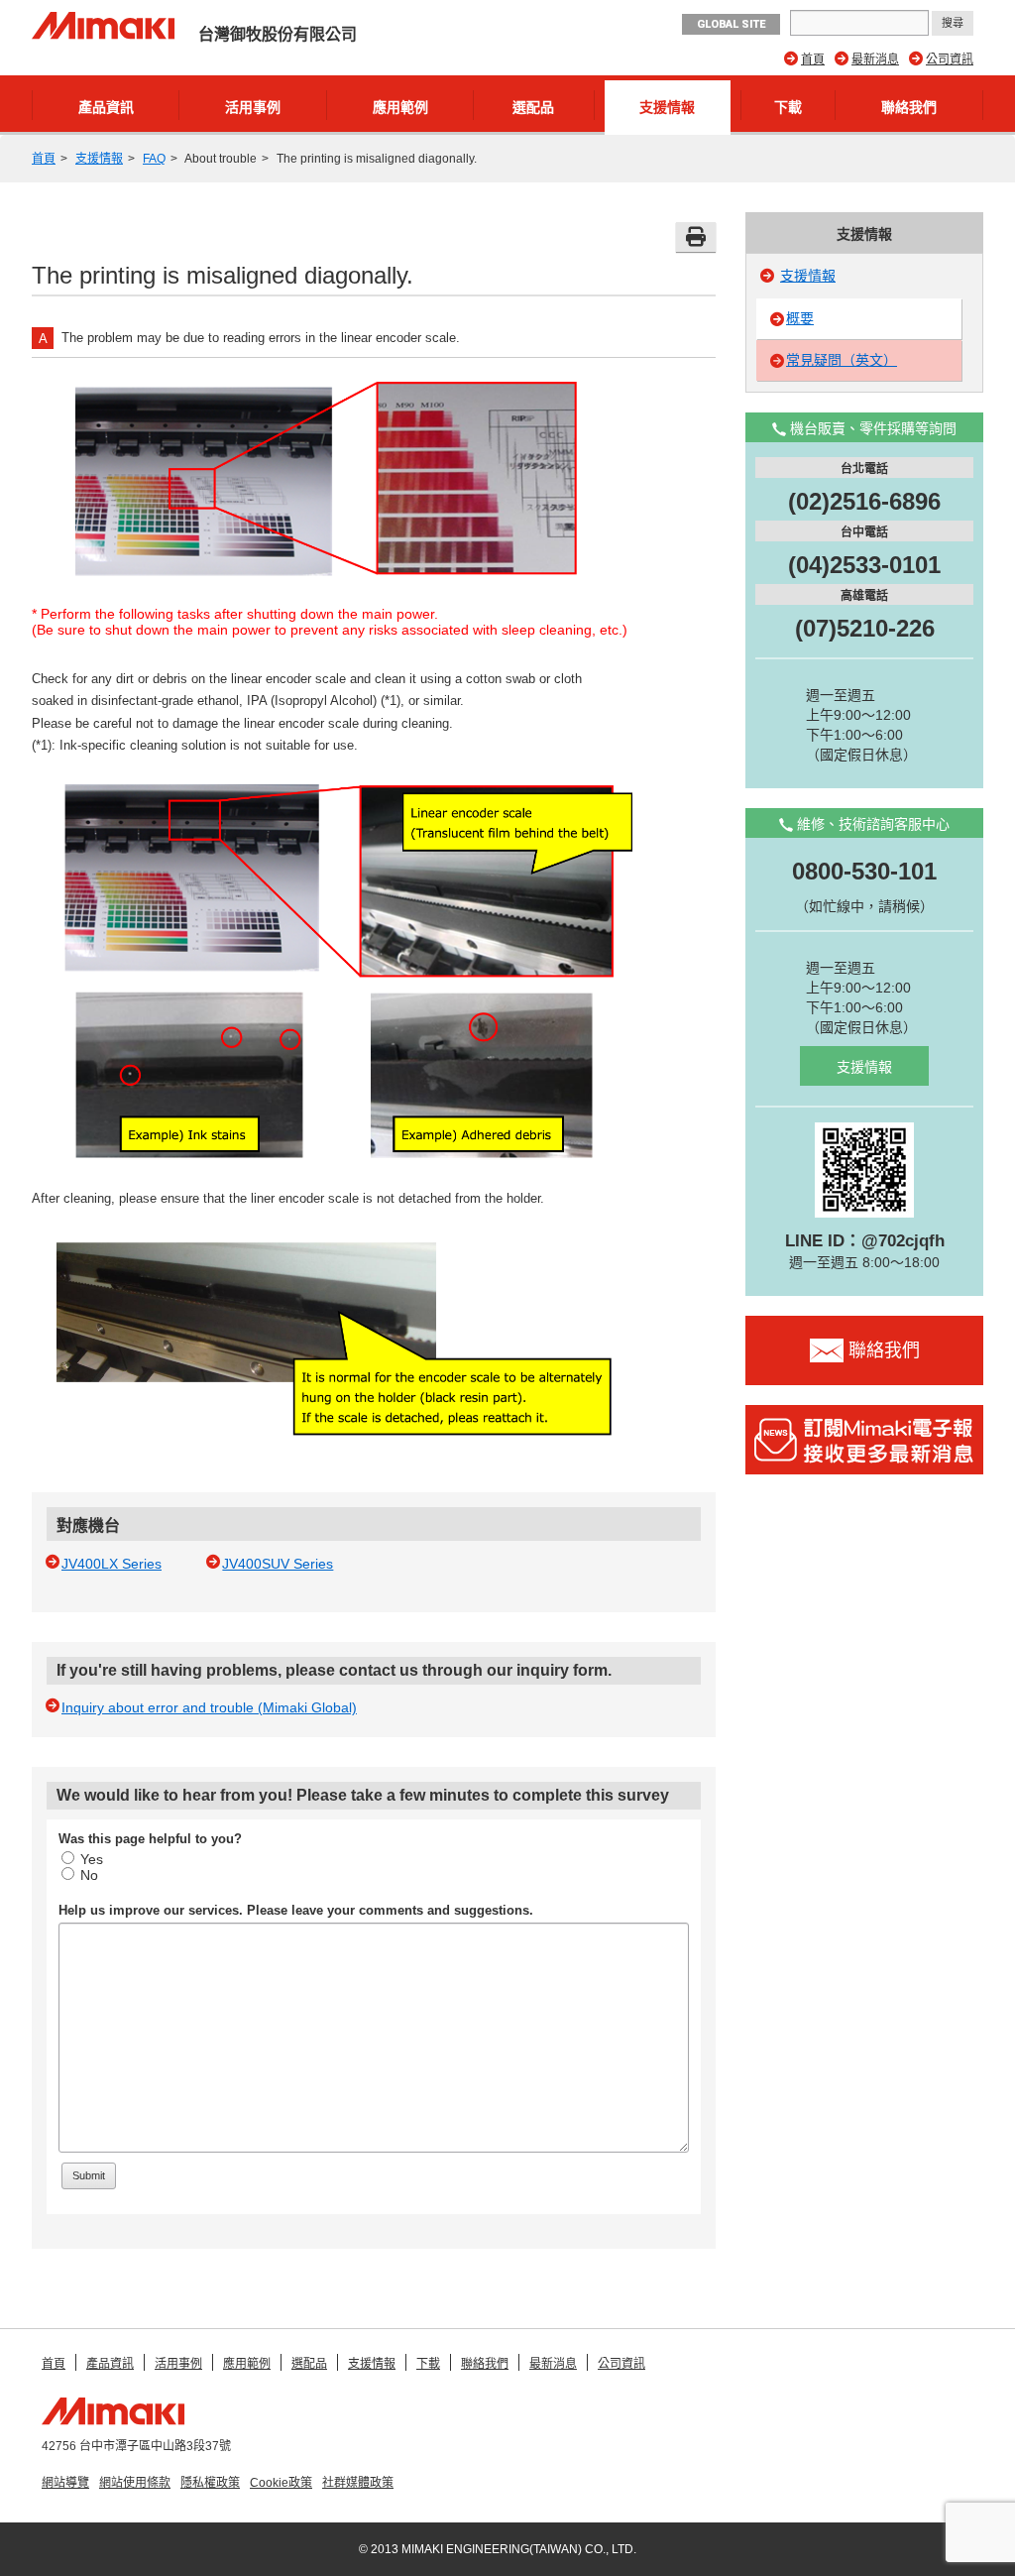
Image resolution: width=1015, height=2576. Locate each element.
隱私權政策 (210, 2483)
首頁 (813, 59)
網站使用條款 (135, 2483)
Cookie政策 (281, 2483)
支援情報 (667, 107)
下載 (788, 107)
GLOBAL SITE (731, 24)
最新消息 (875, 59)
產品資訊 (106, 107)
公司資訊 (950, 59)
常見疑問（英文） (842, 360)
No (89, 1875)
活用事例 (253, 107)
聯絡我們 (909, 107)
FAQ (154, 159)
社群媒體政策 (358, 2483)
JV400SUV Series (278, 1564)
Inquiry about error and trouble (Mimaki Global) (209, 1707)
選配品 (533, 107)
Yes (92, 1859)
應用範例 (400, 107)
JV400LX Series (112, 1564)
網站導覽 (65, 2483)
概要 (800, 318)
